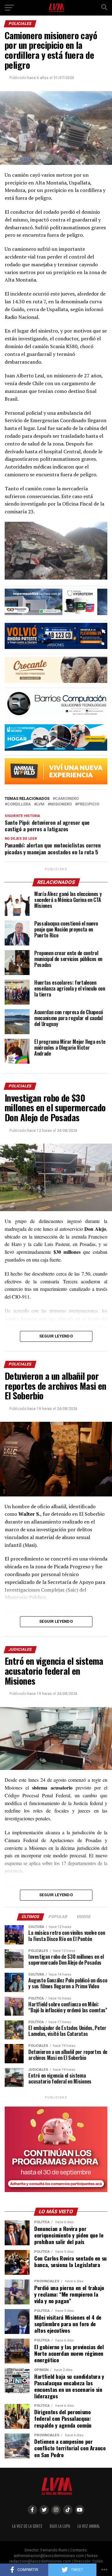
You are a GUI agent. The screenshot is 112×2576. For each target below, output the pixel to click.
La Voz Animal (89, 2526)
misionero (61, 804)
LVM (40, 804)
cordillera (19, 804)
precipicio (88, 804)
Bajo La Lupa (60, 2526)
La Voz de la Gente (27, 2526)
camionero (67, 799)
